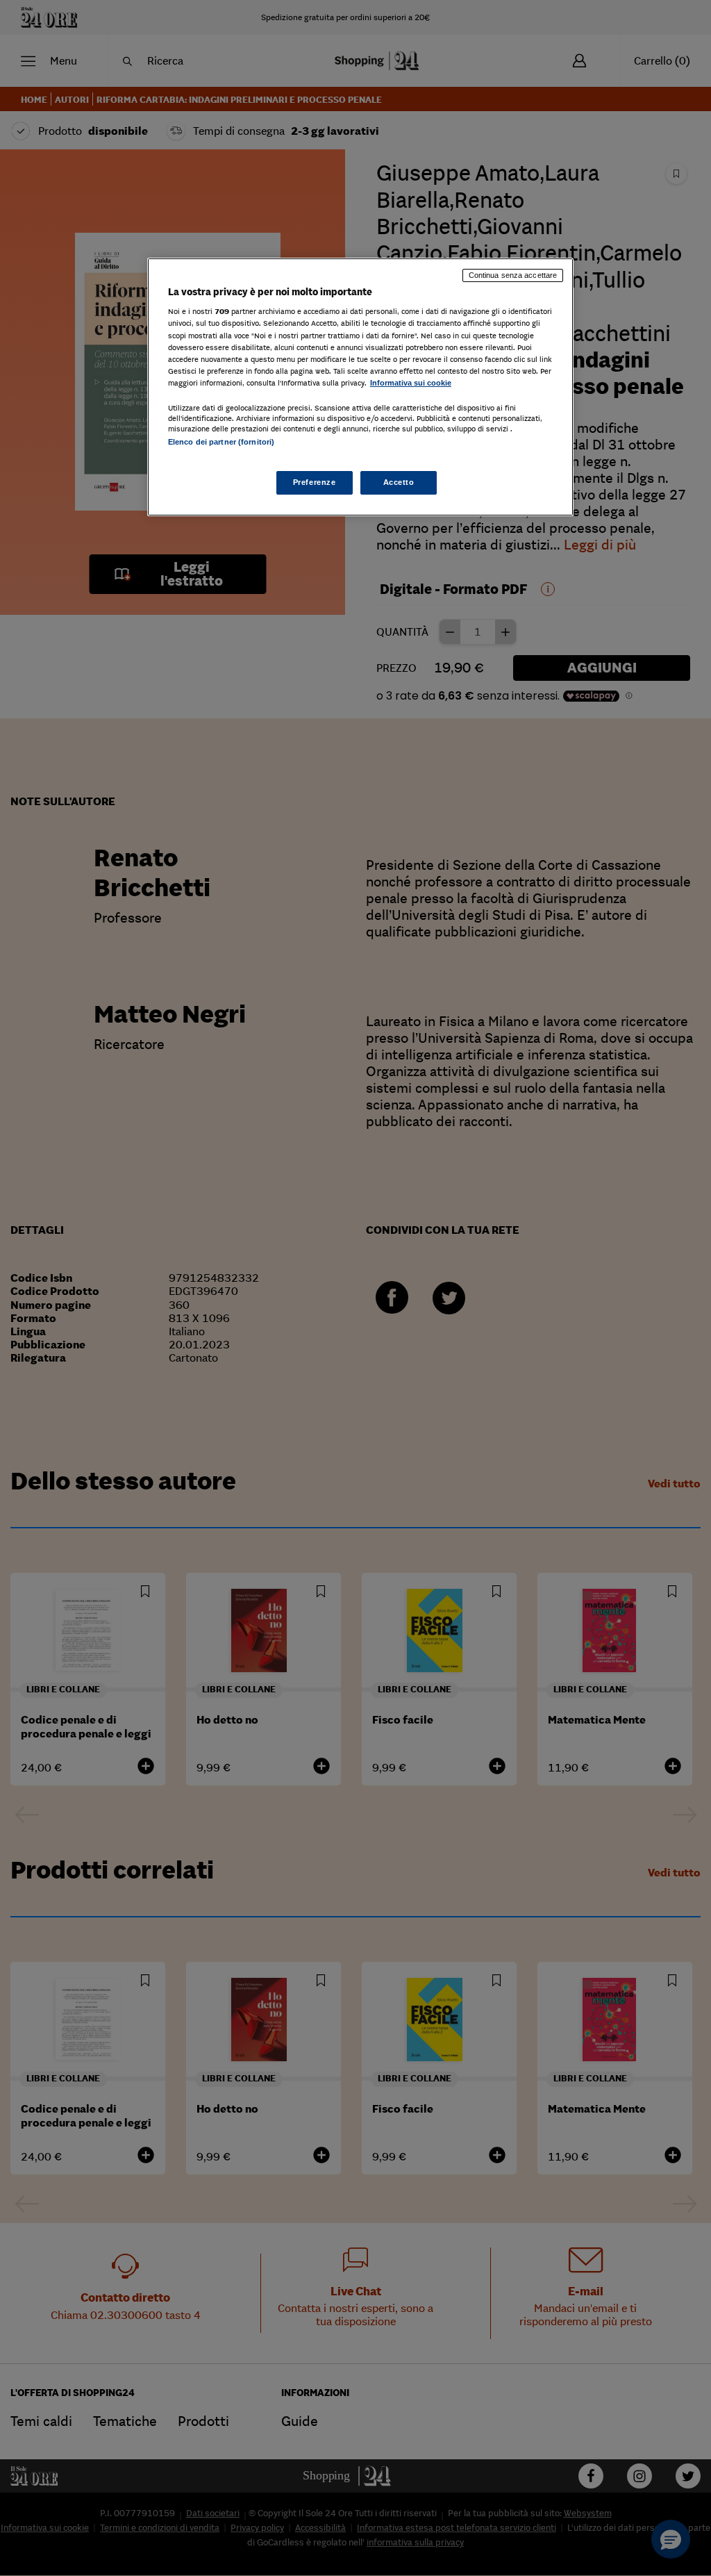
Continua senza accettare (513, 275)
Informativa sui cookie (411, 383)
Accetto (399, 482)
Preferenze (315, 482)
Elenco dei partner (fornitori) (221, 442)
